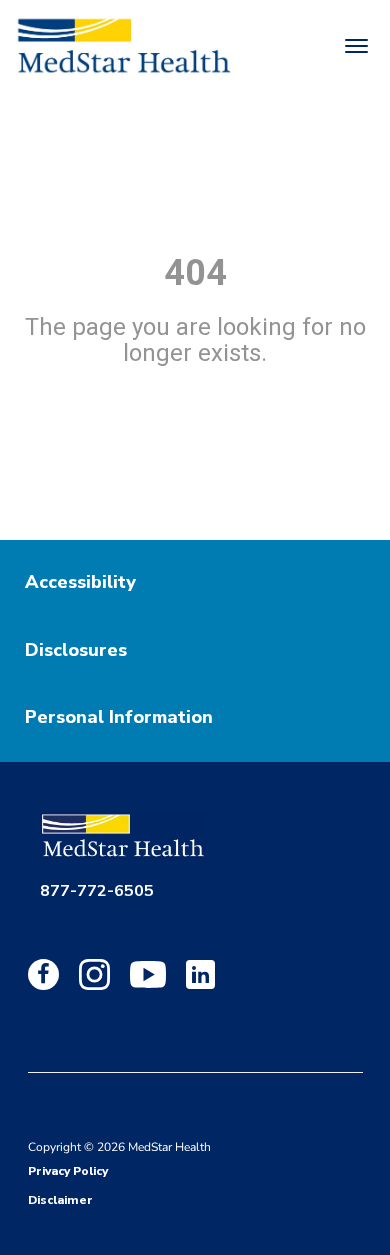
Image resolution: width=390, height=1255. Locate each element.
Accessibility (80, 582)
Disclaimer (60, 1200)
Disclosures (76, 650)
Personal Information (119, 717)
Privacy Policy (68, 1171)
